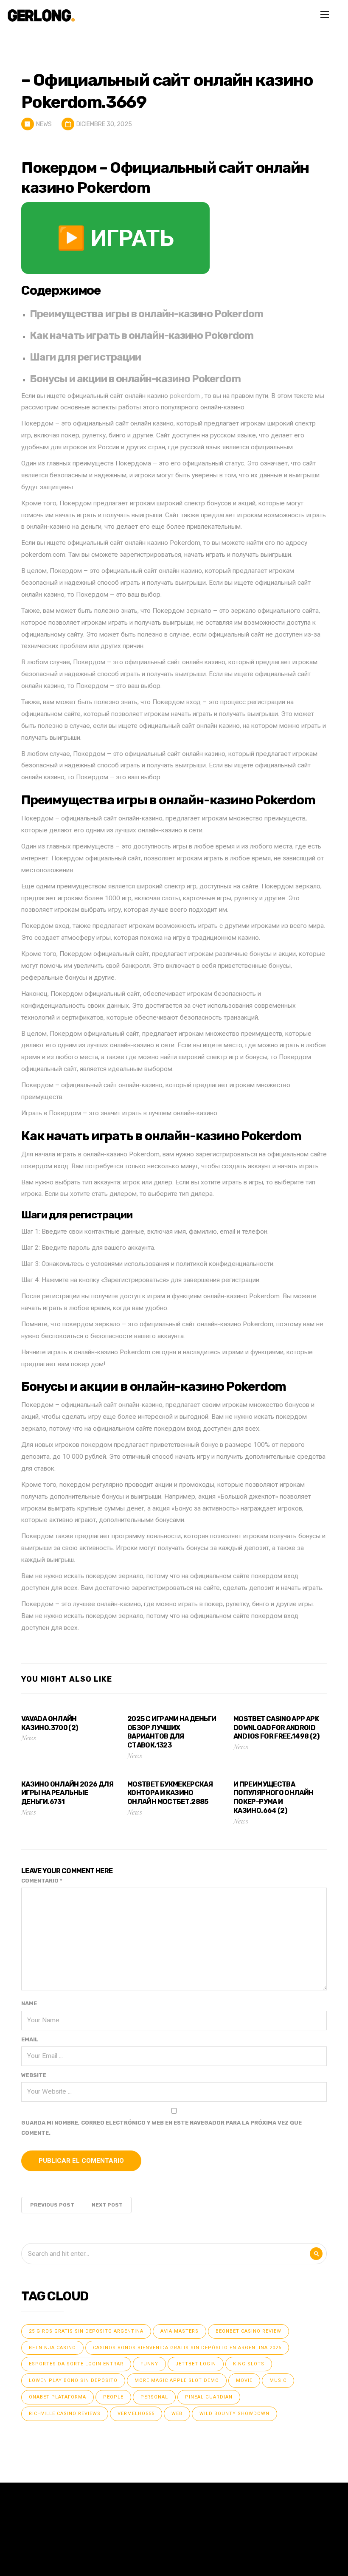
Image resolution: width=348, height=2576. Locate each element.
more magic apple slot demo (177, 2380)
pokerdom (185, 396)
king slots (249, 2364)
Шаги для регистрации (85, 357)
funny (149, 2364)
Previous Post (52, 2205)
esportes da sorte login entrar (76, 2364)
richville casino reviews (65, 2414)
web (177, 2414)
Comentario (42, 1881)
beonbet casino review (248, 2331)
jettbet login (196, 2364)
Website (34, 2075)
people (113, 2397)
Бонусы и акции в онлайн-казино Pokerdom (135, 379)
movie (244, 2380)
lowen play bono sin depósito (73, 2380)
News (44, 124)
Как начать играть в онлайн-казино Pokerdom (142, 335)
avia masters (180, 2331)
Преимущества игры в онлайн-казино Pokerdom (146, 314)
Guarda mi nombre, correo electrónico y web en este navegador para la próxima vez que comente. (161, 2128)
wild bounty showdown (234, 2414)
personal (154, 2397)
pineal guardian (209, 2397)
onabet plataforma (58, 2397)
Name (29, 2003)
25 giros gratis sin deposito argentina (86, 2331)
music (278, 2380)
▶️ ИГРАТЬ (115, 238)
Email (30, 2039)
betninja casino (52, 2348)
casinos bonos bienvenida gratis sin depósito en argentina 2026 (187, 2348)
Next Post (107, 2205)
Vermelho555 (136, 2414)
